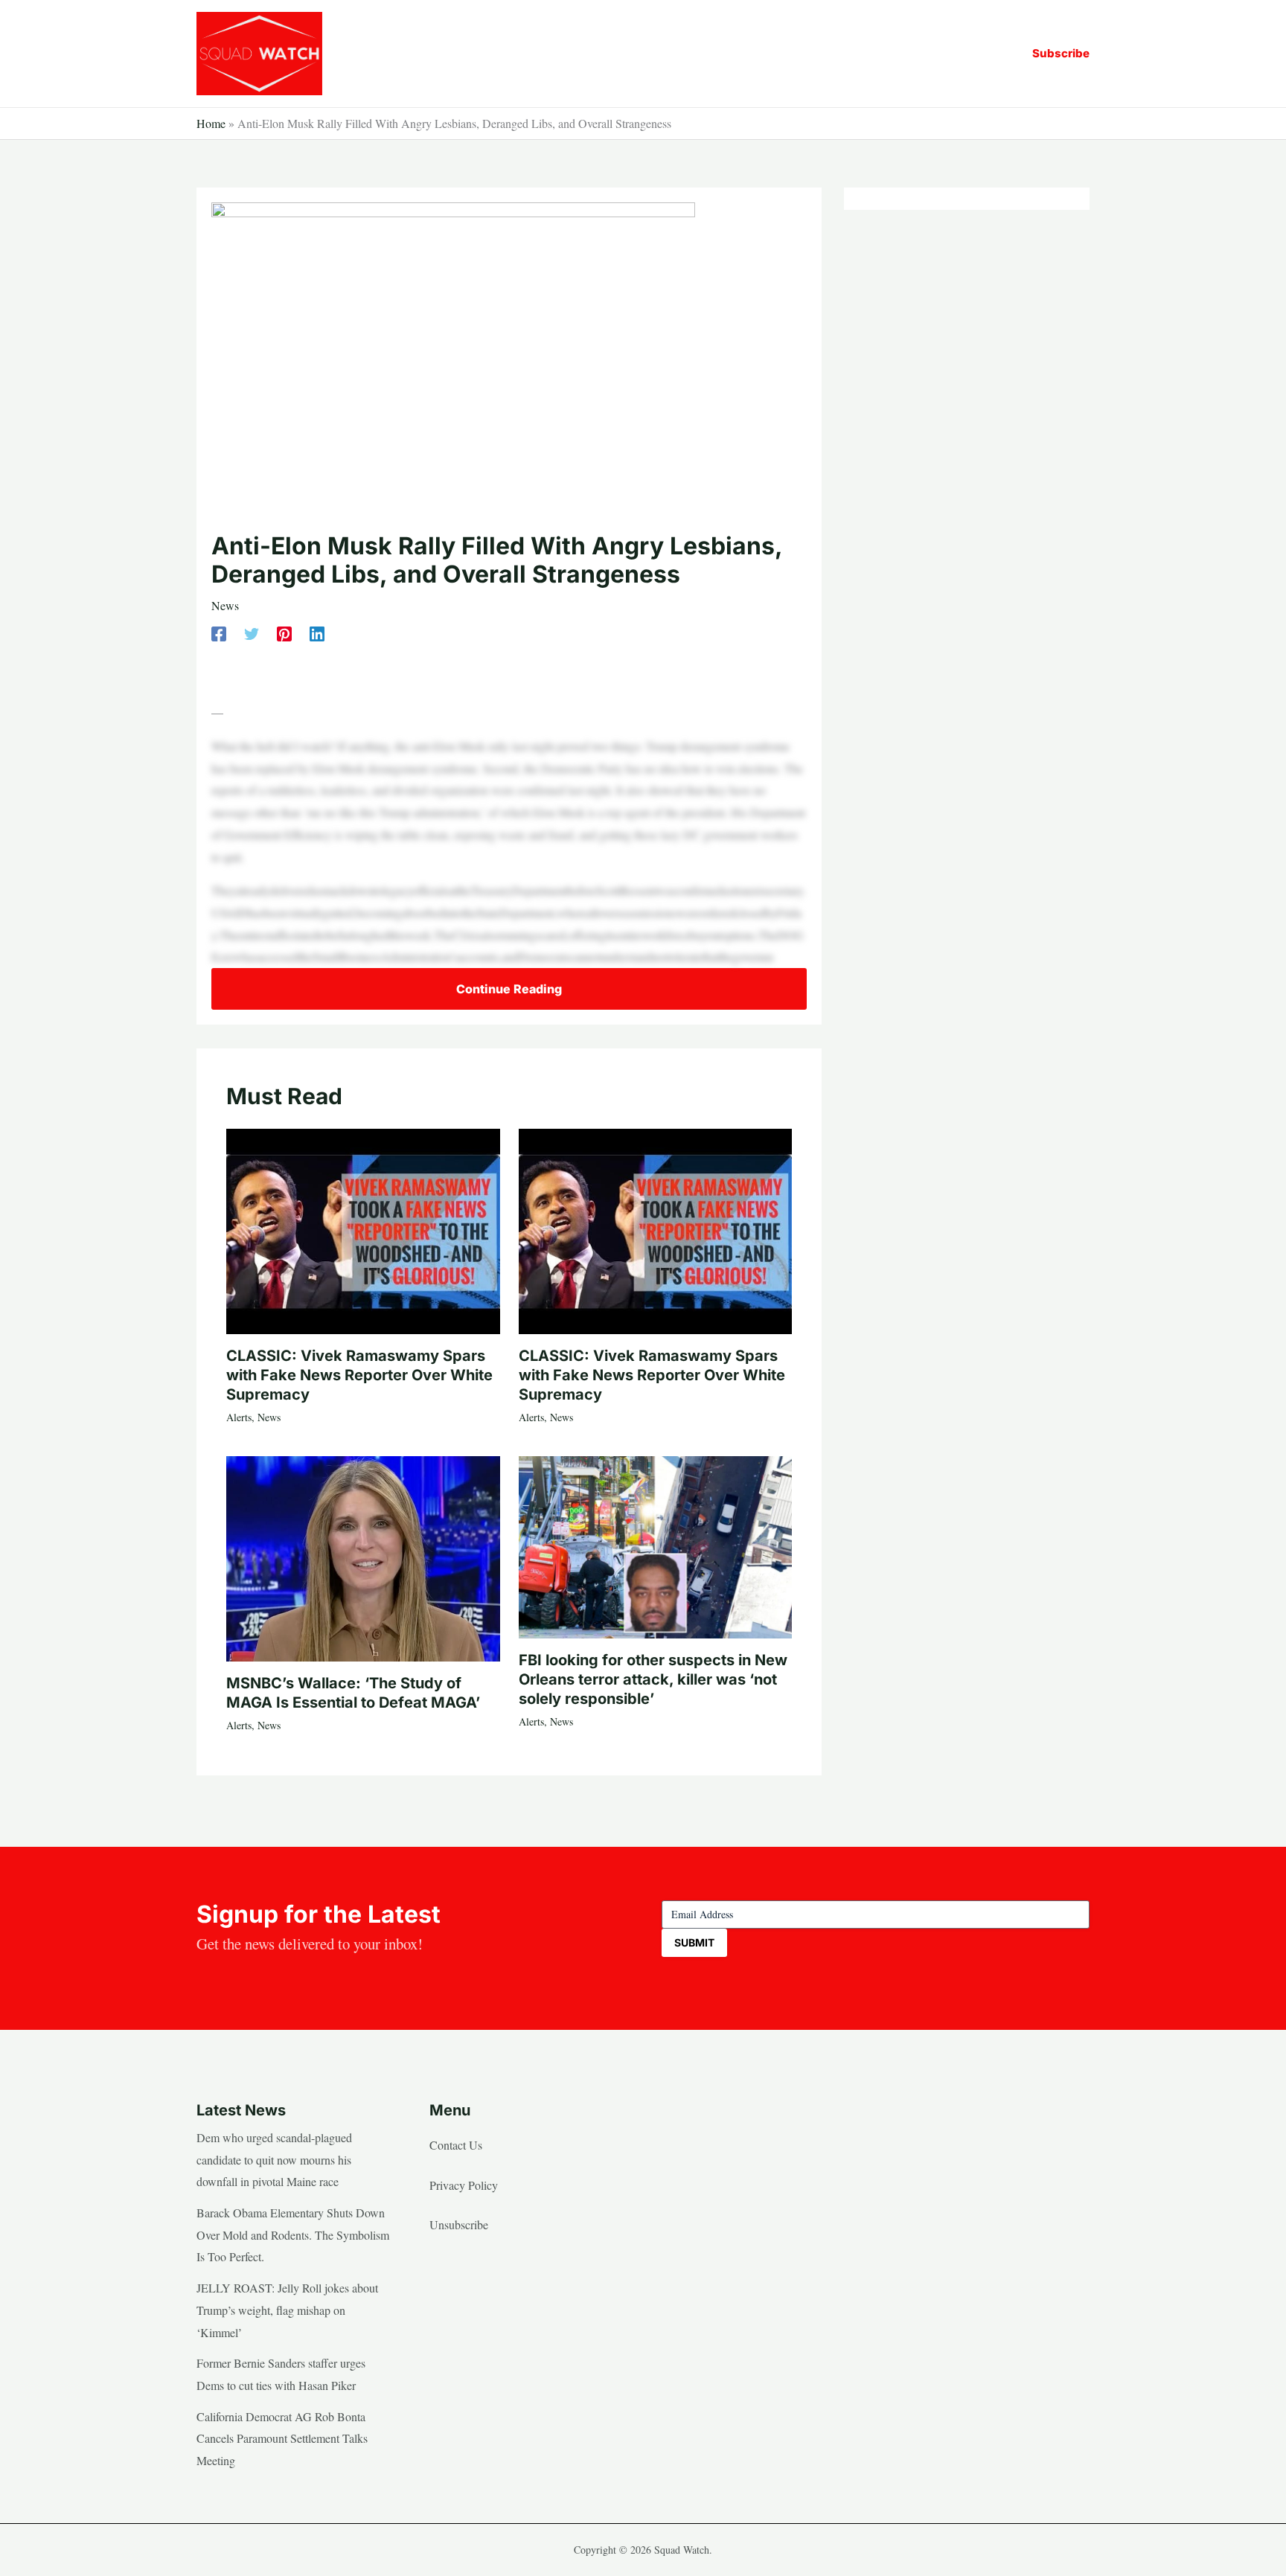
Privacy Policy (464, 2185)
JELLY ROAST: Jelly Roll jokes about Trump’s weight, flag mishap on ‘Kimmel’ (287, 2310)
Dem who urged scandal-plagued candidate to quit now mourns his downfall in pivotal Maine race (274, 2159)
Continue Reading (509, 989)
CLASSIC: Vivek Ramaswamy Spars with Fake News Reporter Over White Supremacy (359, 1375)
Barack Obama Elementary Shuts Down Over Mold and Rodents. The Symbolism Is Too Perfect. (293, 2234)
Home (211, 123)
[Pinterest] (284, 633)
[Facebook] (219, 633)
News (225, 605)
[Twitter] (252, 633)
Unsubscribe (459, 2224)
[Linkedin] (317, 633)
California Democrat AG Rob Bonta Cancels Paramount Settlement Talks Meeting (282, 2438)
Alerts (239, 1417)
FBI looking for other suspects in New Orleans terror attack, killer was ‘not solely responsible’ (653, 1679)
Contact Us (456, 2145)
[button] (1061, 53)
